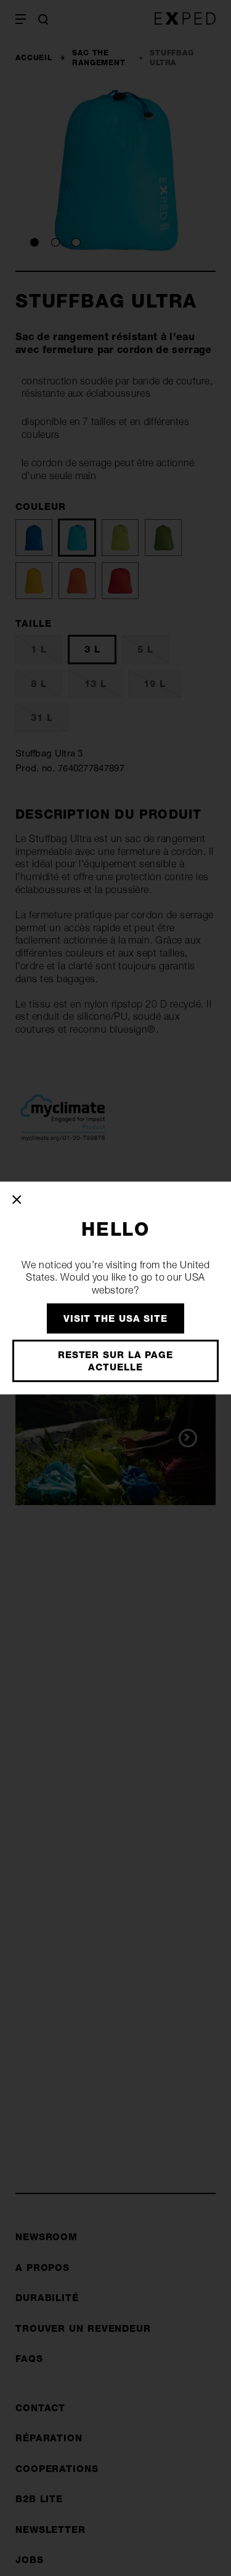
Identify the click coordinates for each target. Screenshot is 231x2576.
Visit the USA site (115, 1318)
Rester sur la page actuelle (115, 1361)
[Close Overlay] (18, 1200)
